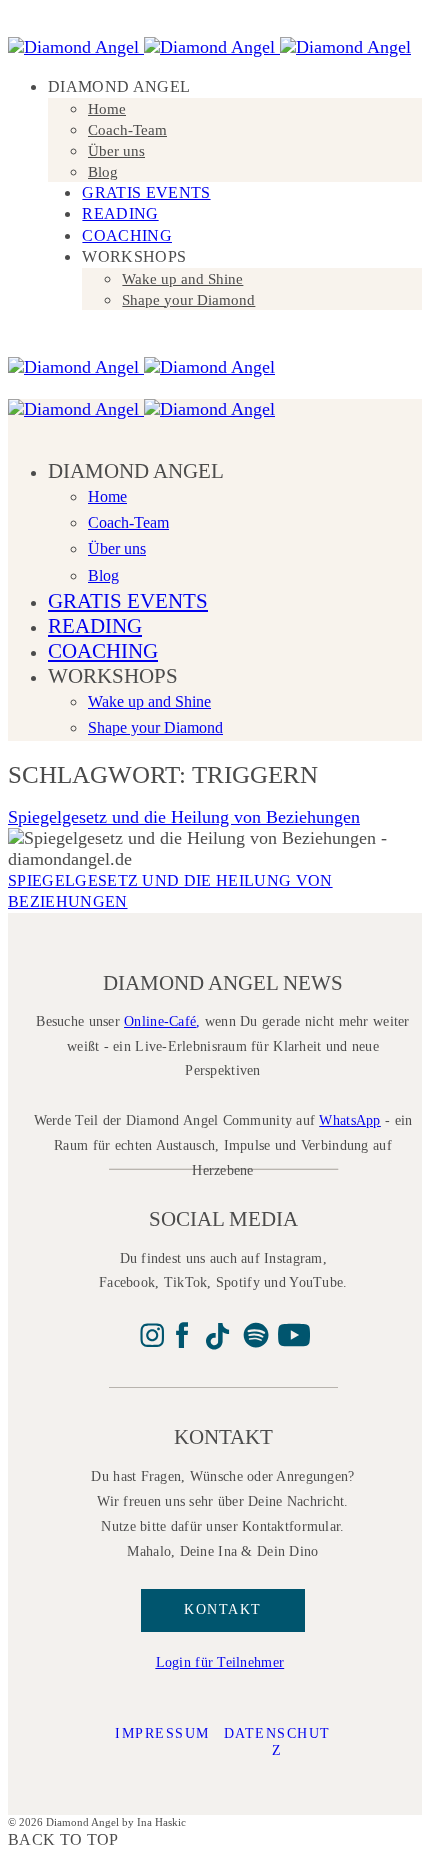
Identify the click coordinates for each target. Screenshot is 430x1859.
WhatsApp (349, 1120)
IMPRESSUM (162, 1733)
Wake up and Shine (182, 279)
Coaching (127, 235)
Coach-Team (127, 130)
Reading (120, 213)
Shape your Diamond (188, 300)
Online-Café (160, 1021)
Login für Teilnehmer (220, 1662)
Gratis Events (146, 192)
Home (107, 109)
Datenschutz (277, 1742)
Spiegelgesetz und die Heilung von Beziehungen (184, 817)
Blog (103, 172)
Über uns (116, 151)
